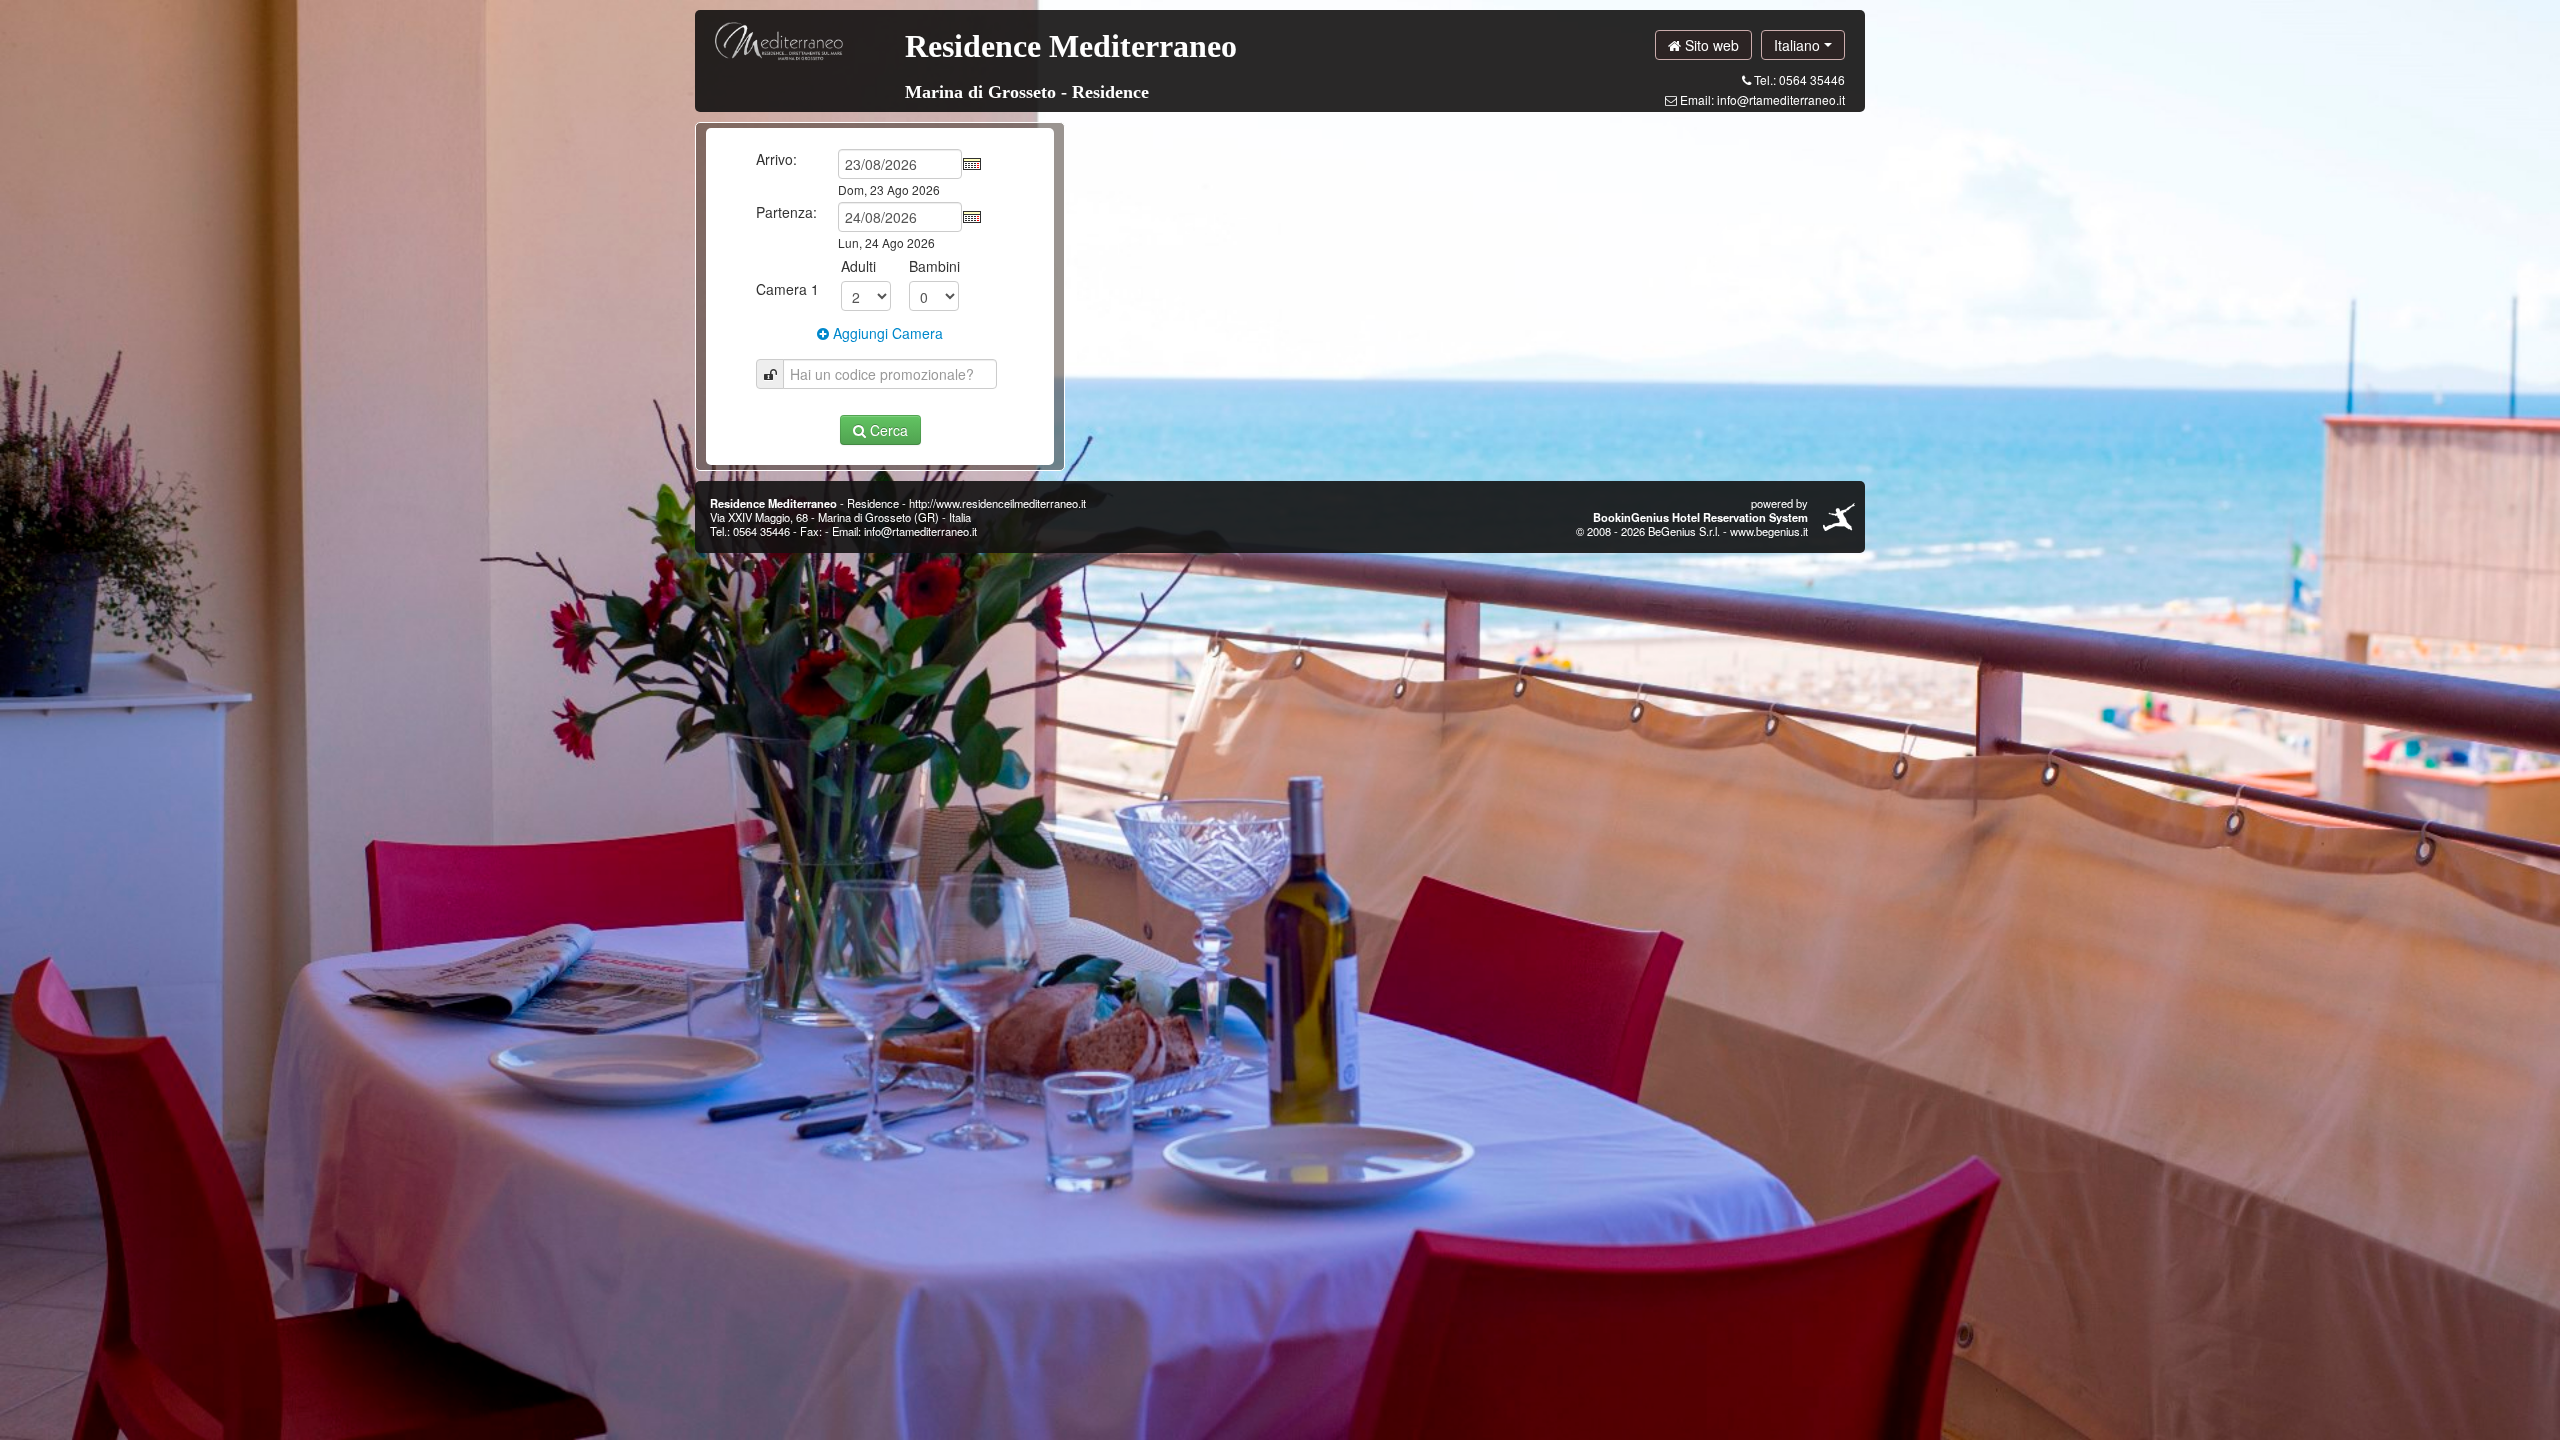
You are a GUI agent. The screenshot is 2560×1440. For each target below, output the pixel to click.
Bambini (934, 266)
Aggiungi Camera (886, 333)
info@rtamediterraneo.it (1781, 99)
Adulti (858, 266)
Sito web (1710, 45)
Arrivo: (776, 159)
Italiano (1799, 45)
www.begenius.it (1769, 531)
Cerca (887, 430)
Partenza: (786, 212)
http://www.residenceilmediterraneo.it (997, 503)
